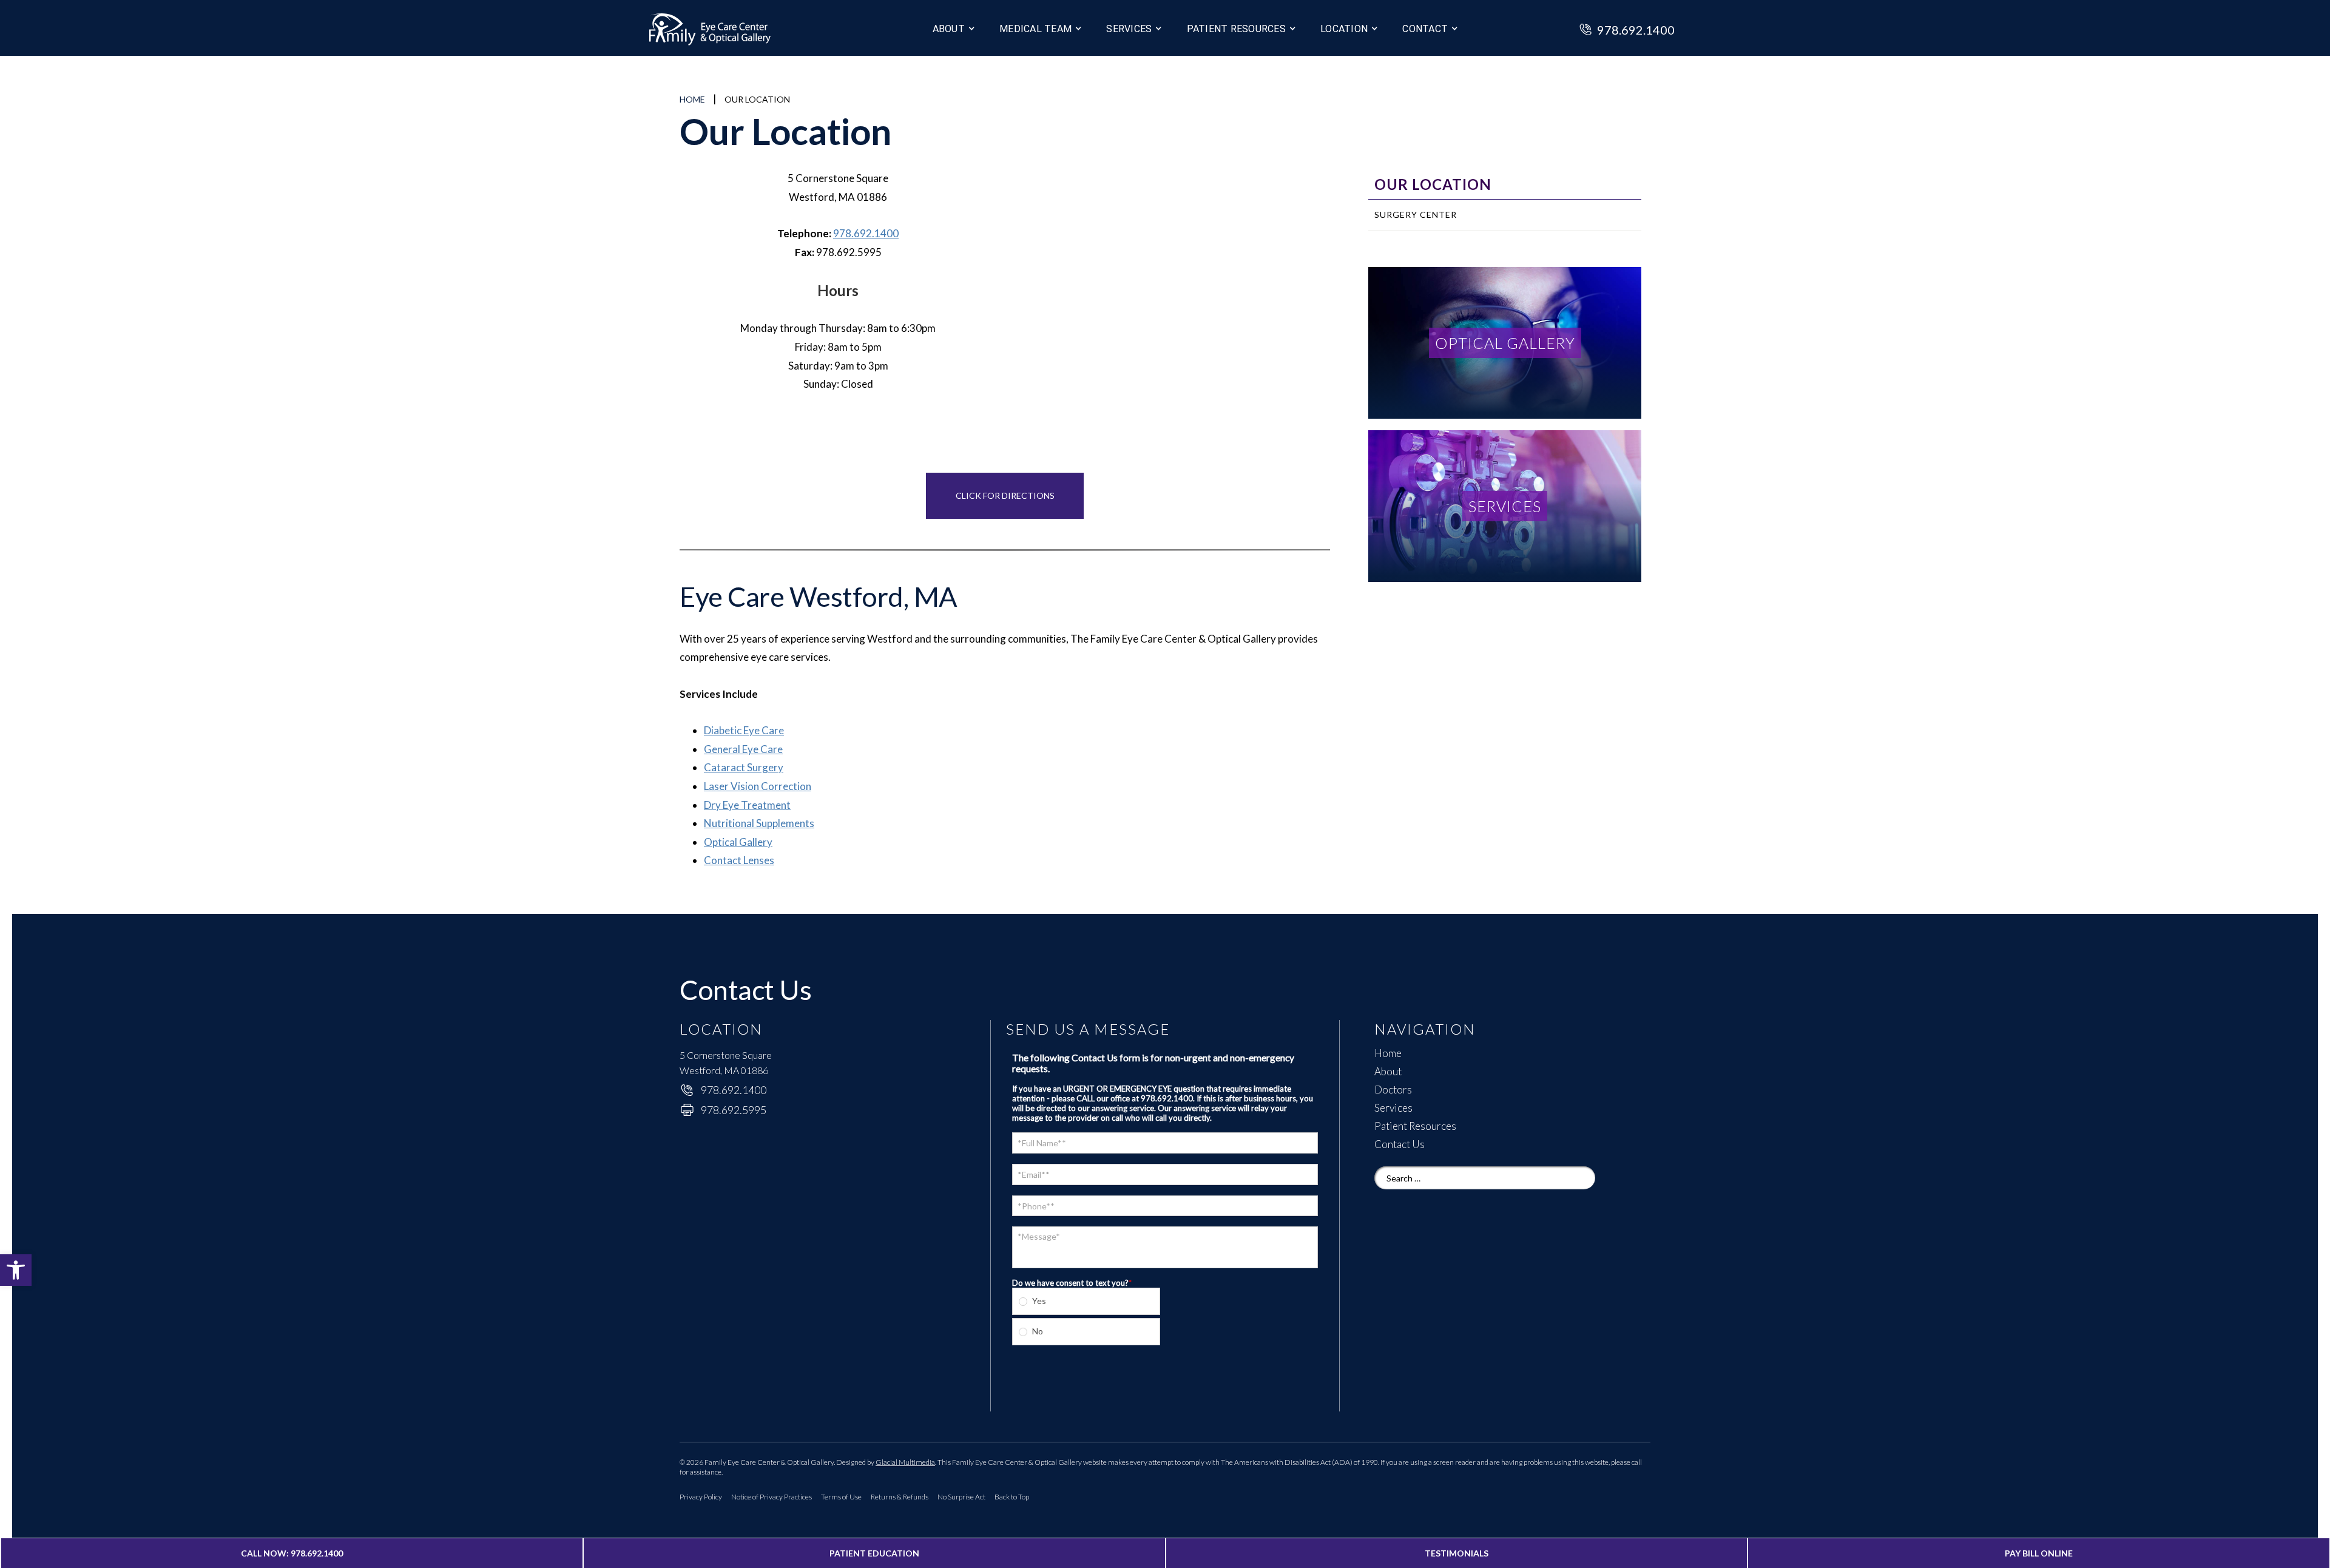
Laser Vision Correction (758, 786)
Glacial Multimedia (905, 1462)
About (949, 29)
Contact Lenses (739, 860)
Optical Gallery (738, 842)
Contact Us (1400, 1144)
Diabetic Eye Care (744, 730)
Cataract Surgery (744, 767)
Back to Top (1012, 1497)
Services (1129, 29)
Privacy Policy (701, 1497)
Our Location (1433, 184)
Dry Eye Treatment (747, 805)
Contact (1425, 29)
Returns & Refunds (900, 1497)
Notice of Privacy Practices (772, 1497)
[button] (16, 1270)
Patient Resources (1415, 1126)
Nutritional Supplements (759, 823)
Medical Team (1035, 29)
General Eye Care (743, 749)
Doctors (1393, 1090)
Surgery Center (1416, 215)
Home (692, 99)
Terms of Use (841, 1497)
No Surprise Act (961, 1497)
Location (1344, 29)
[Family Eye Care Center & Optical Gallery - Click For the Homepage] (734, 31)
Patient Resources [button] (1236, 29)
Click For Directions (1005, 495)
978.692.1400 (866, 233)
